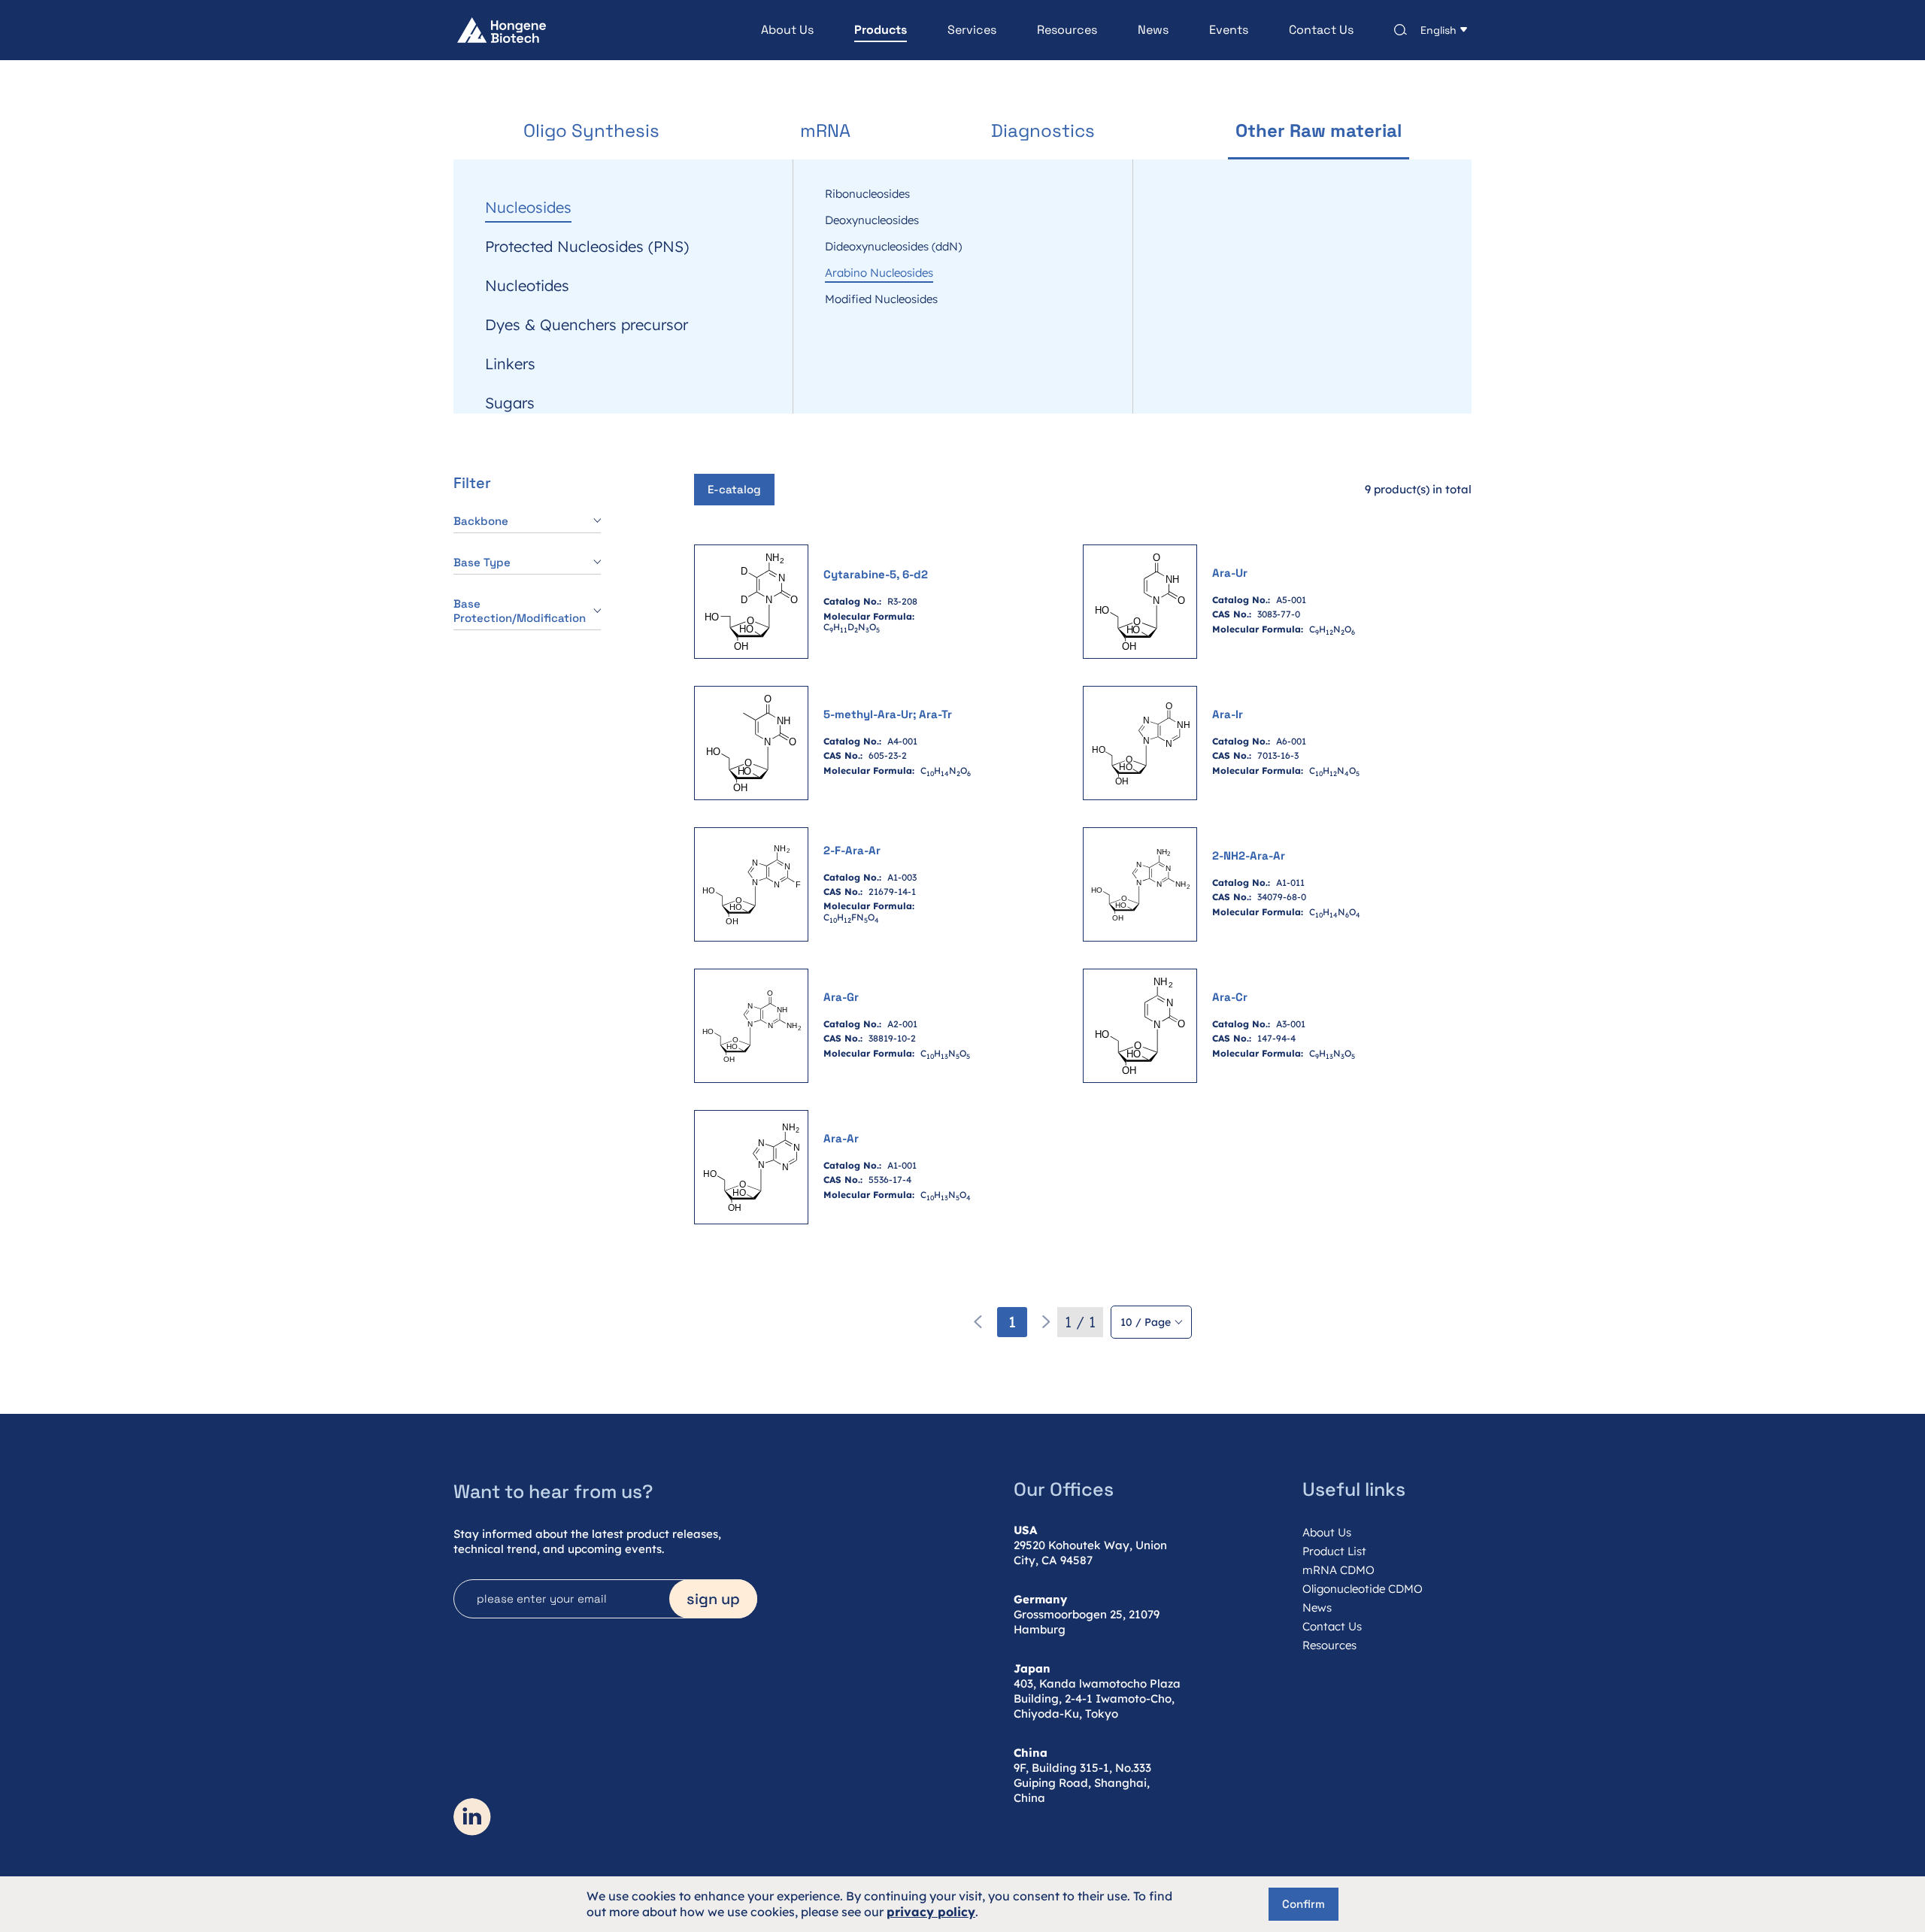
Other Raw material (1319, 131)
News (1153, 30)
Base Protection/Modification (520, 611)
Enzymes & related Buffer (574, 168)
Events (1229, 30)
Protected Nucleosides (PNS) (587, 247)
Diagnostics (1043, 131)
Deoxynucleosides (872, 220)
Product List (1334, 1551)
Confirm (1304, 1904)
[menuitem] (767, 30)
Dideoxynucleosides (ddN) (893, 247)
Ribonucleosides (867, 194)
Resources (1067, 30)
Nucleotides (527, 286)
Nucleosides (528, 208)
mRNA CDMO (1338, 1570)
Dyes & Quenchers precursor (587, 325)
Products (881, 30)
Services (972, 30)
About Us (787, 30)
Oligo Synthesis (591, 131)
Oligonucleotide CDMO (1363, 1589)
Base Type (482, 562)
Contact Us (1321, 30)
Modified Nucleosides (881, 299)
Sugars (510, 403)
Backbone (481, 521)
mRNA (825, 131)
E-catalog (734, 489)
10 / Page (1146, 1322)
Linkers (510, 364)
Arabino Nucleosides (879, 273)
